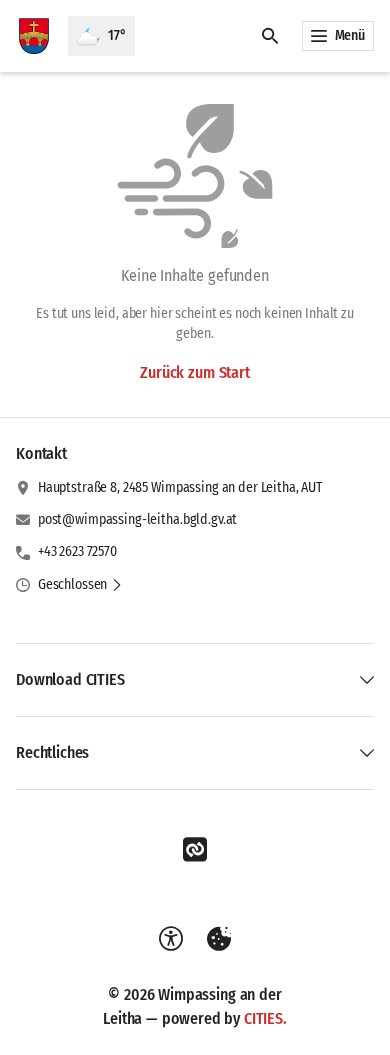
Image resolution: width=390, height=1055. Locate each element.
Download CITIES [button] (70, 679)
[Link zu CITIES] (195, 850)
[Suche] (270, 36)
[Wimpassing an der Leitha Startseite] (34, 36)
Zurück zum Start (194, 372)
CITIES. (265, 1018)
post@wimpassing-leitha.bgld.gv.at (137, 519)
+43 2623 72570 (77, 551)
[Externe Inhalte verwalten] (219, 939)
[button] (80, 585)
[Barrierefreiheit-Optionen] (171, 939)
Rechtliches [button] (52, 752)
